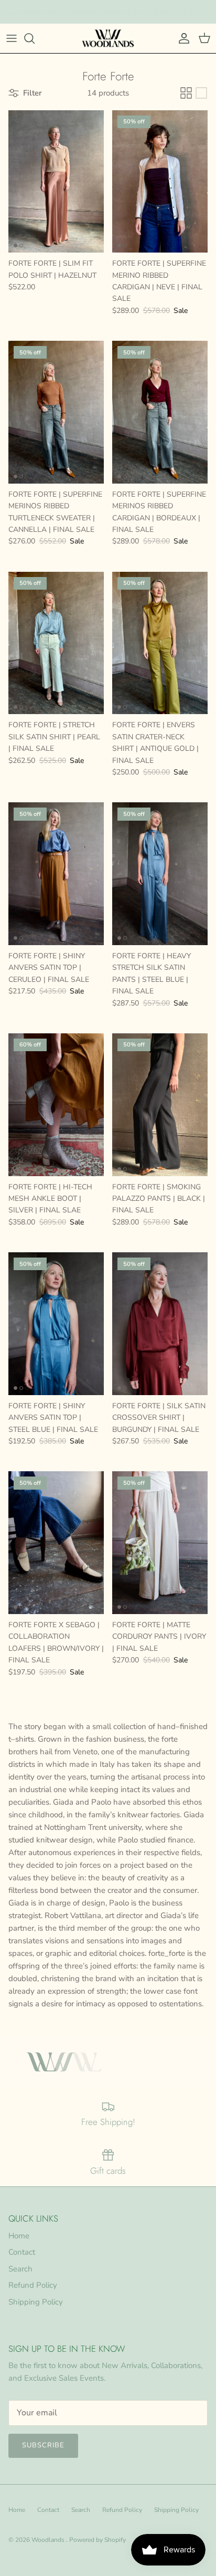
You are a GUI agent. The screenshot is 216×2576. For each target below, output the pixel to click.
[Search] (35, 38)
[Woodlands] (108, 38)
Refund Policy (33, 2285)
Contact (22, 2252)
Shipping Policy (36, 2302)
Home (19, 2236)
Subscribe (43, 2445)
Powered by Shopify (98, 2540)
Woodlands (49, 2540)
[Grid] (186, 93)
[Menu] (12, 38)
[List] (201, 93)
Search (20, 2269)
